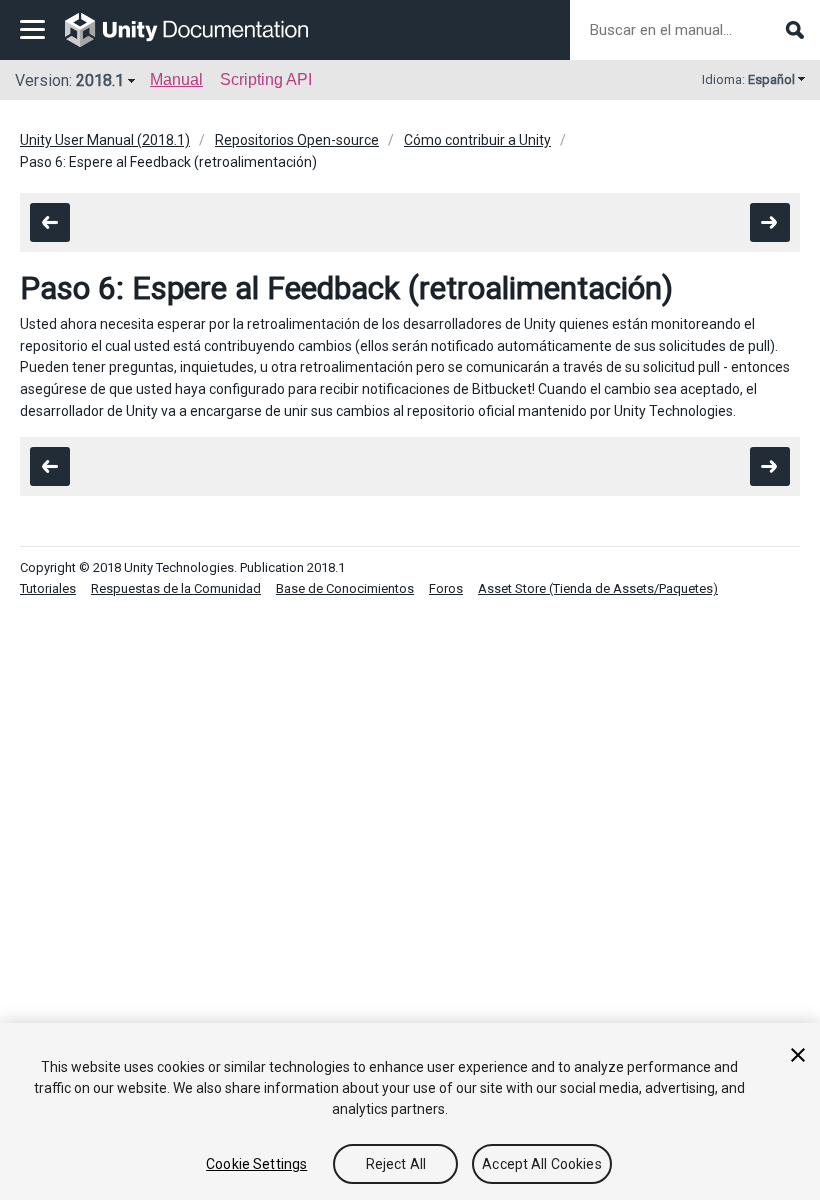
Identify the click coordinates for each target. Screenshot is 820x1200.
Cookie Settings (256, 1164)
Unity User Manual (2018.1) (105, 140)
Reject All (396, 1164)
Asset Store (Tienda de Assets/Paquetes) (598, 588)
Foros (446, 588)
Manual (176, 79)
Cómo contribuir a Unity (477, 140)
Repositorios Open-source (297, 140)
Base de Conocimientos (345, 588)
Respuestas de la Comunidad (176, 588)
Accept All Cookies (542, 1164)
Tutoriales (48, 588)
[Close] (798, 1055)
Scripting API (266, 79)
